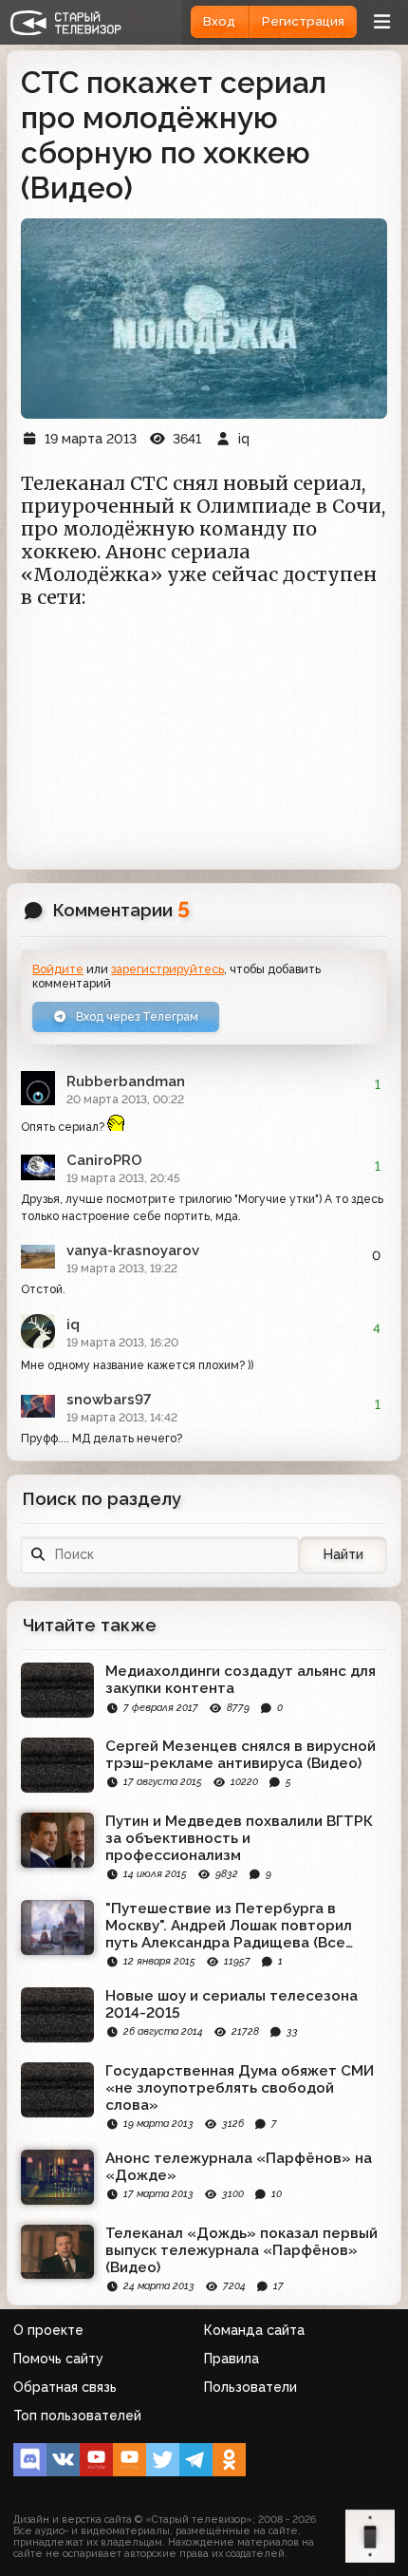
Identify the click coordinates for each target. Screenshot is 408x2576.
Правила (232, 2359)
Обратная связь (65, 2387)
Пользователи (250, 2387)
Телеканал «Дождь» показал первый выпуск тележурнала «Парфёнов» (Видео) (241, 2250)
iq (73, 1325)
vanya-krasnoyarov (133, 1250)
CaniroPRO (104, 1160)
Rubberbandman (126, 1081)
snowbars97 (109, 1400)
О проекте (48, 2330)
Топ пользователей (77, 2416)
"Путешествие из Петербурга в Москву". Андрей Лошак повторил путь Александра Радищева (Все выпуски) (229, 1926)
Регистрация (303, 21)
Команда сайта (254, 2330)
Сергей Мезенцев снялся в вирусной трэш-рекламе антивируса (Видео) (241, 1755)
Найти (343, 1554)
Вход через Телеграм (136, 1016)
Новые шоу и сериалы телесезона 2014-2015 (232, 2004)
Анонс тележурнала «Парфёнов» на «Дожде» (239, 2167)
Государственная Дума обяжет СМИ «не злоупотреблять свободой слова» (240, 2088)
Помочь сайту (58, 2359)
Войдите (58, 969)
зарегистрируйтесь (167, 969)
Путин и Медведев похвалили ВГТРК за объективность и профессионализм (239, 1838)
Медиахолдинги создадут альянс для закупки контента (241, 1680)
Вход (219, 21)
